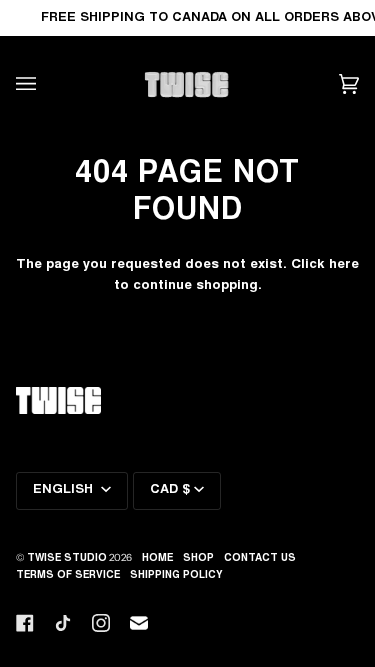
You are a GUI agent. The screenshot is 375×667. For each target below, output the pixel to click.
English (65, 490)
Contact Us (260, 559)
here (344, 265)
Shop (198, 559)
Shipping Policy (176, 576)
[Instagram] (101, 623)
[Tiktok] (63, 623)
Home (157, 559)
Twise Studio (67, 559)
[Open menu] (46, 84)
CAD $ (170, 490)
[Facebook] (25, 623)
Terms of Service (68, 576)
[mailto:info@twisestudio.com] (139, 623)
